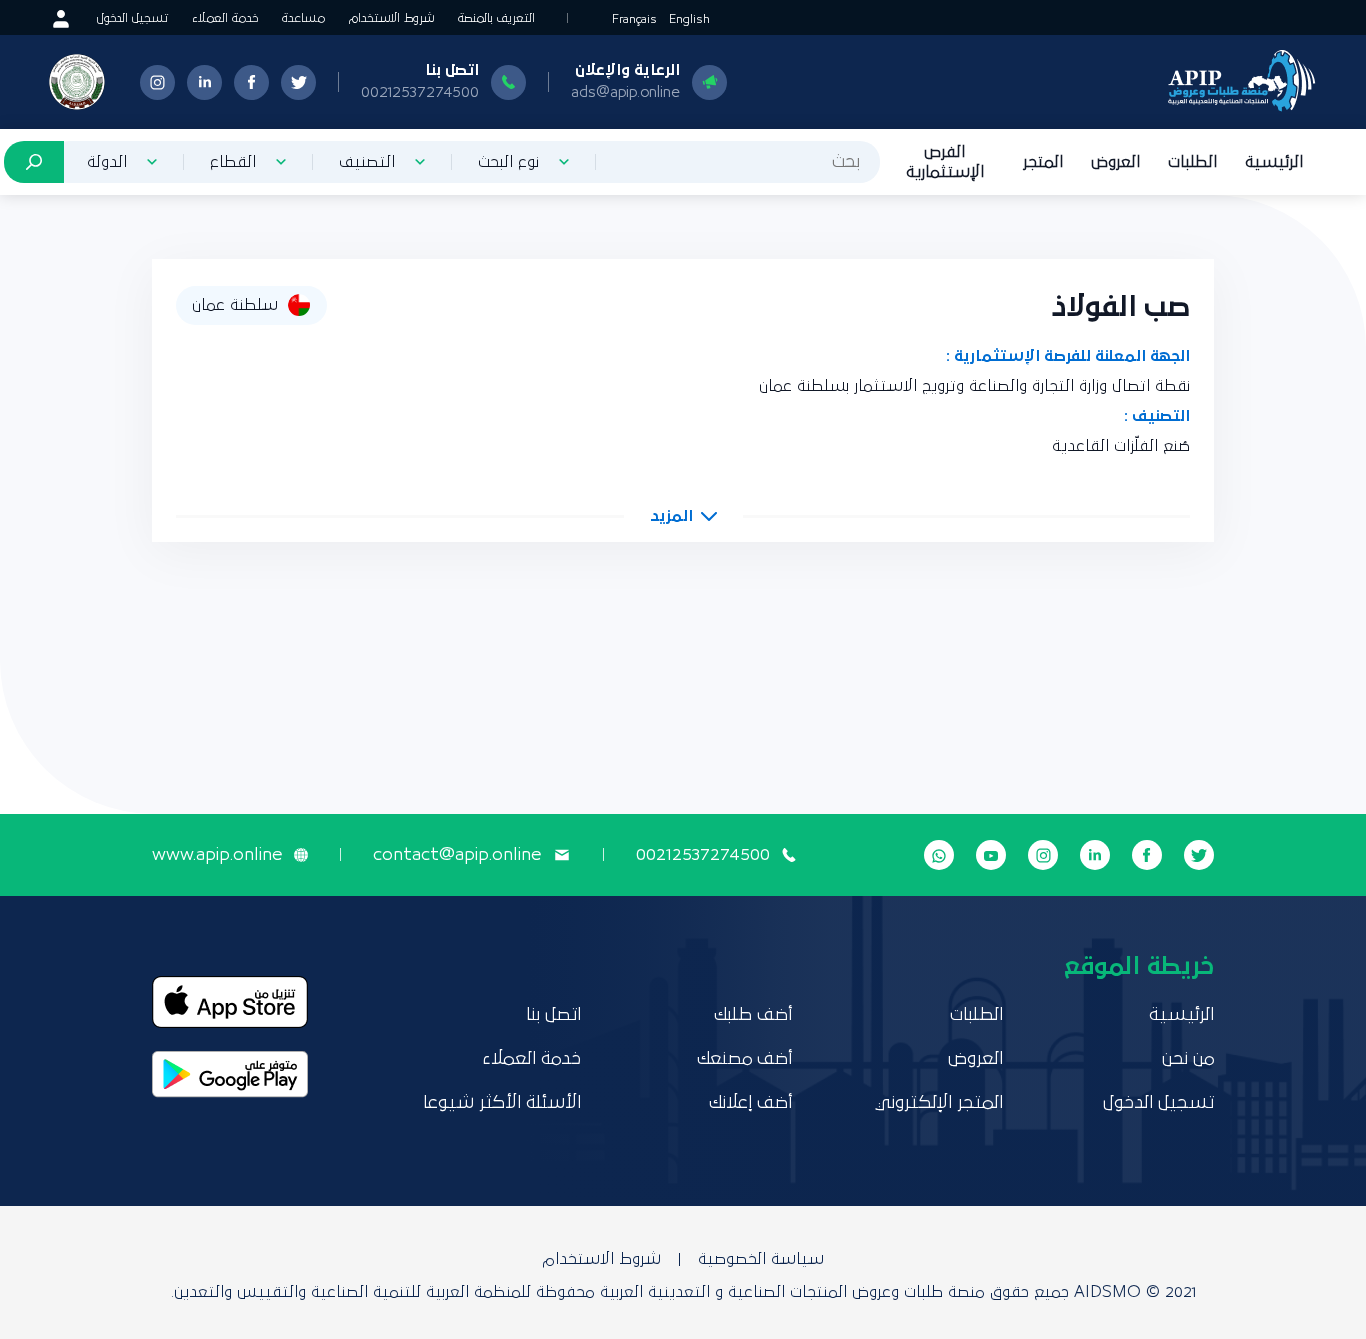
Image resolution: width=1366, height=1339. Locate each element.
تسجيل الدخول (132, 18)
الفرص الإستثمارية (945, 162)
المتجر (1043, 162)
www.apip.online (217, 855)
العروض (1115, 162)
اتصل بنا (553, 1015)
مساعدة (303, 18)
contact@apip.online (457, 855)
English (689, 19)
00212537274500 (420, 92)
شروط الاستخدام (391, 18)
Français (634, 19)
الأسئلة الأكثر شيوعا (502, 1103)
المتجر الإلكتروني (939, 1103)
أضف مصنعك (744, 1059)
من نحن (1188, 1059)
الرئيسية (1274, 162)
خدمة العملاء (225, 18)
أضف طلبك (753, 1015)
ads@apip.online (625, 92)
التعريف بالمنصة (496, 18)
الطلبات (1192, 162)
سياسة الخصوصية (761, 1259)
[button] (683, 516)
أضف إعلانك (750, 1103)
